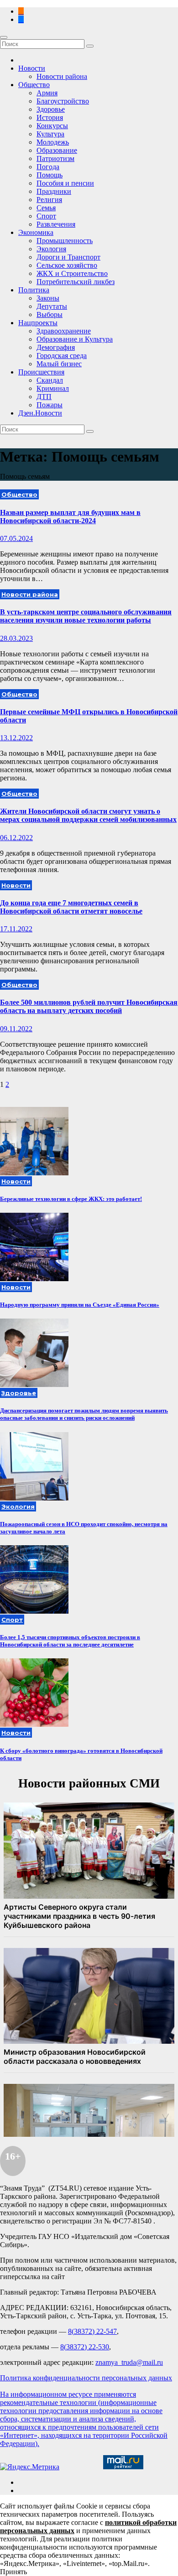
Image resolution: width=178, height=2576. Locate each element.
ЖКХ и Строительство (72, 273)
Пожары (50, 405)
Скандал (50, 380)
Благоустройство (63, 101)
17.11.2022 (16, 929)
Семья (46, 208)
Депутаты (52, 306)
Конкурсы (52, 126)
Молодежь (53, 142)
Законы (48, 298)
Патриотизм (55, 158)
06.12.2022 (16, 838)
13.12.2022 (16, 738)
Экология (51, 249)
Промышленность (65, 241)
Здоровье (51, 109)
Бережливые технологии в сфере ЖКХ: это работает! (71, 1199)
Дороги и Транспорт (68, 257)
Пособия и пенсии (65, 183)
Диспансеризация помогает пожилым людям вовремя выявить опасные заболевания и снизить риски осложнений (84, 1414)
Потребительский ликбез (76, 282)
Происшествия (41, 372)
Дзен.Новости (40, 413)
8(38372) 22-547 (92, 2331)
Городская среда (62, 356)
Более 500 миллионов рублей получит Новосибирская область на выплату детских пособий (89, 1006)
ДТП (44, 397)
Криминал (53, 388)
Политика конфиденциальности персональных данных (86, 2378)
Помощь (50, 175)
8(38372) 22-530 (85, 2347)
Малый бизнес (59, 364)
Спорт (46, 216)
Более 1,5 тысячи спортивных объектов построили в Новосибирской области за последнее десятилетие (70, 1641)
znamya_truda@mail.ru (129, 2362)
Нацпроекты (38, 323)
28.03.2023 (16, 638)
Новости (32, 68)
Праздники (54, 191)
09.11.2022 (16, 1029)
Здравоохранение (64, 331)
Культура (50, 134)
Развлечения (56, 224)
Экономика (36, 232)
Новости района (62, 76)
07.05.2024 (16, 538)
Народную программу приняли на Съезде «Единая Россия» (80, 1305)
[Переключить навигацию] (4, 37)
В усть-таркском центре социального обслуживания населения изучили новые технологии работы (86, 616)
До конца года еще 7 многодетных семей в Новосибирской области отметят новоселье (71, 907)
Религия (49, 200)
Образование (57, 150)
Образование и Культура (75, 339)
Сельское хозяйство (67, 265)
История (50, 117)
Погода (48, 167)
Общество (34, 85)
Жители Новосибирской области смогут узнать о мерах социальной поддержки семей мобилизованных (88, 815)
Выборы (50, 314)
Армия (47, 93)
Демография (56, 347)
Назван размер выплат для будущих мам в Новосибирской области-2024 (70, 517)
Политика (34, 290)
